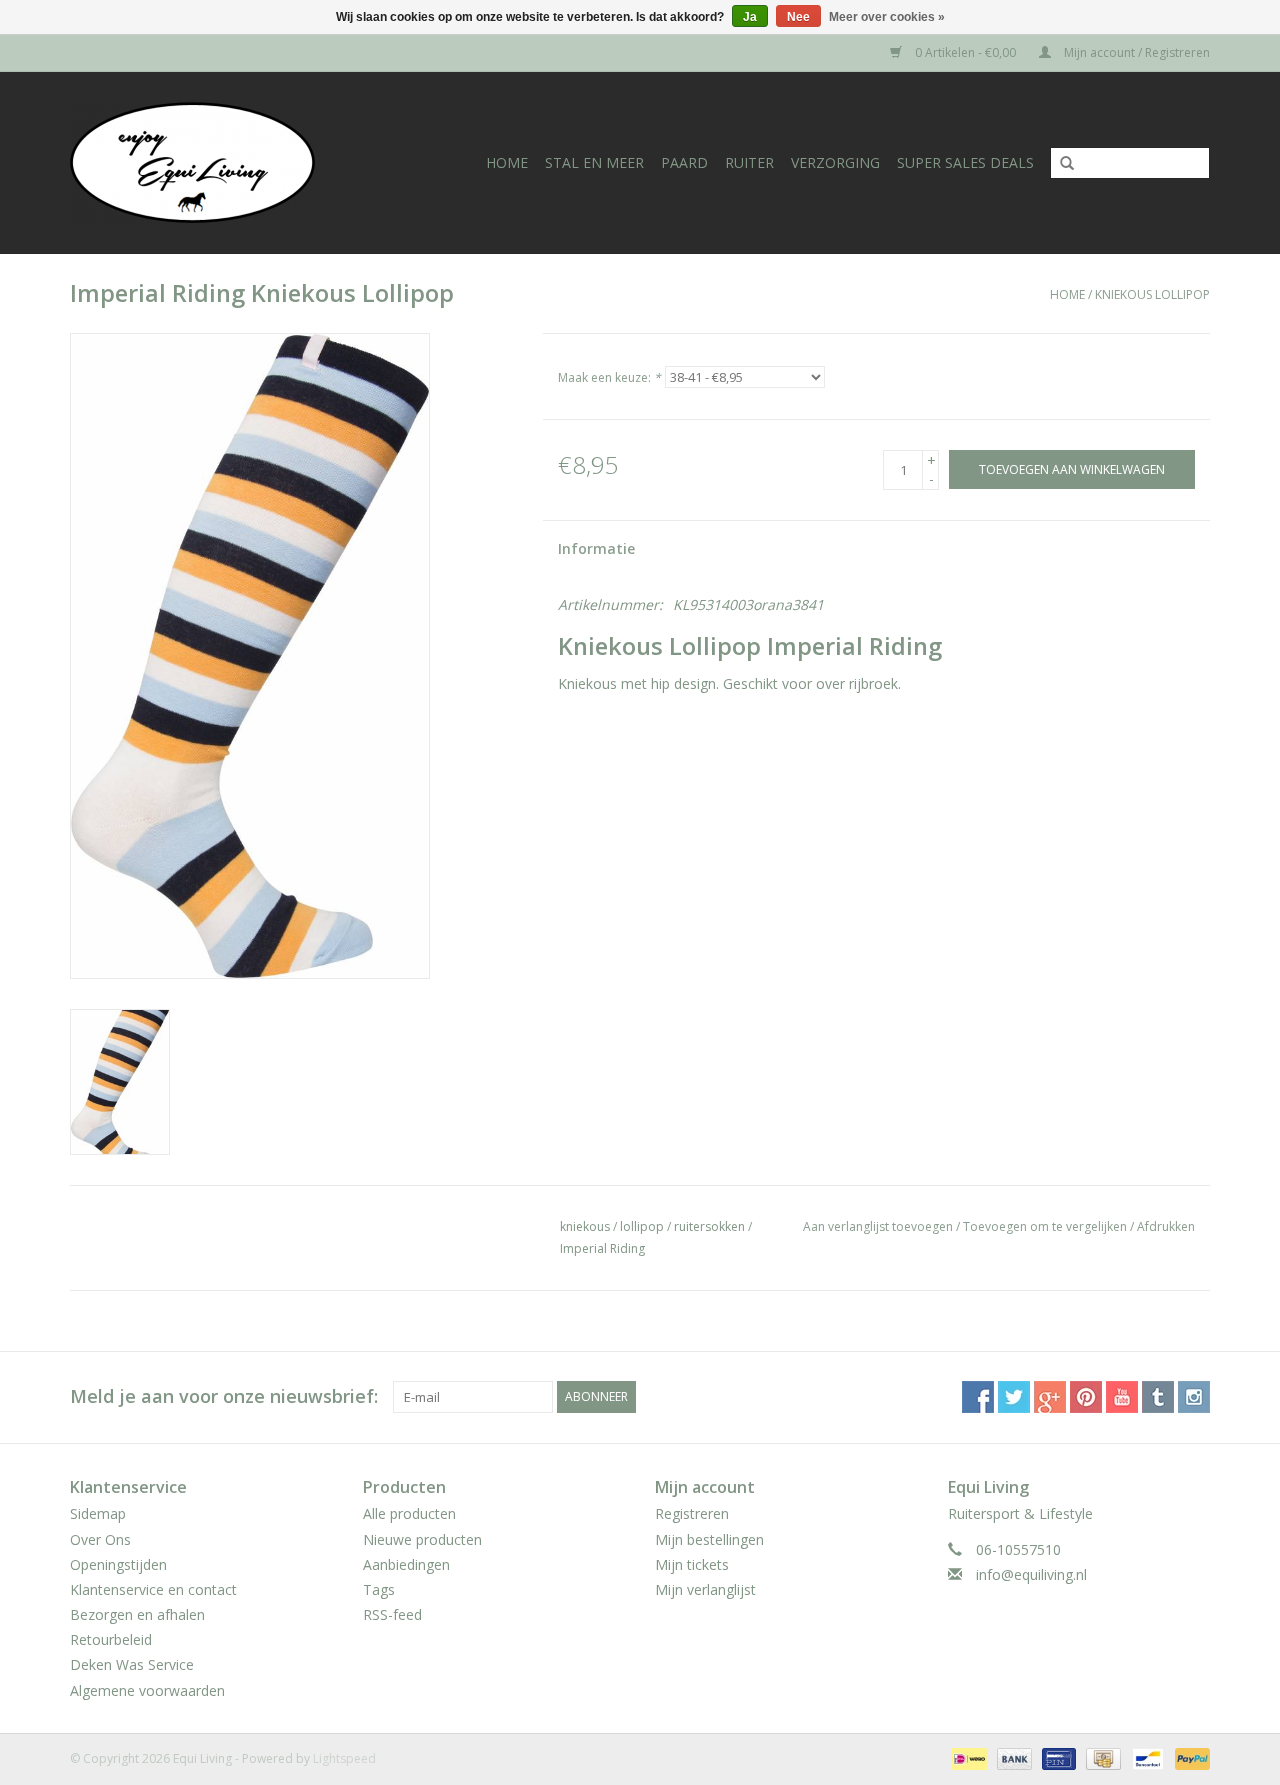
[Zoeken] (1060, 164)
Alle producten (409, 1513)
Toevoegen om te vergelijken (1046, 1226)
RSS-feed (392, 1614)
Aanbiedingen (406, 1564)
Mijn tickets (692, 1564)
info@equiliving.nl (1031, 1574)
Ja (750, 17)
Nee (798, 17)
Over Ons (100, 1539)
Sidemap (98, 1513)
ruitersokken (709, 1226)
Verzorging (835, 162)
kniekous (585, 1226)
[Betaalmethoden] (967, 1757)
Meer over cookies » (887, 17)
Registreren (692, 1513)
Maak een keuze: (609, 377)
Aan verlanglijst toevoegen (878, 1226)
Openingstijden (118, 1564)
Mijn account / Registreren (1135, 52)
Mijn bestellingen (709, 1539)
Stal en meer (594, 162)
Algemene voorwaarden (147, 1690)
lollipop (642, 1226)
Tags (379, 1589)
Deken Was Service (132, 1664)
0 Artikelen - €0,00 (965, 52)
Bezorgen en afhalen (137, 1614)
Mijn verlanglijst (705, 1589)
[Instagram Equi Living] (1194, 1397)
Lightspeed (344, 1758)
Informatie (596, 548)
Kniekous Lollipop (1152, 294)
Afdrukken (1166, 1226)
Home (507, 162)
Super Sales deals (965, 162)
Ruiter (749, 162)
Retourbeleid (111, 1639)
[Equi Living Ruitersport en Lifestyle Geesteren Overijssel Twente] (213, 162)
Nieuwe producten (422, 1539)
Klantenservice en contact (153, 1589)
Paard (684, 162)
